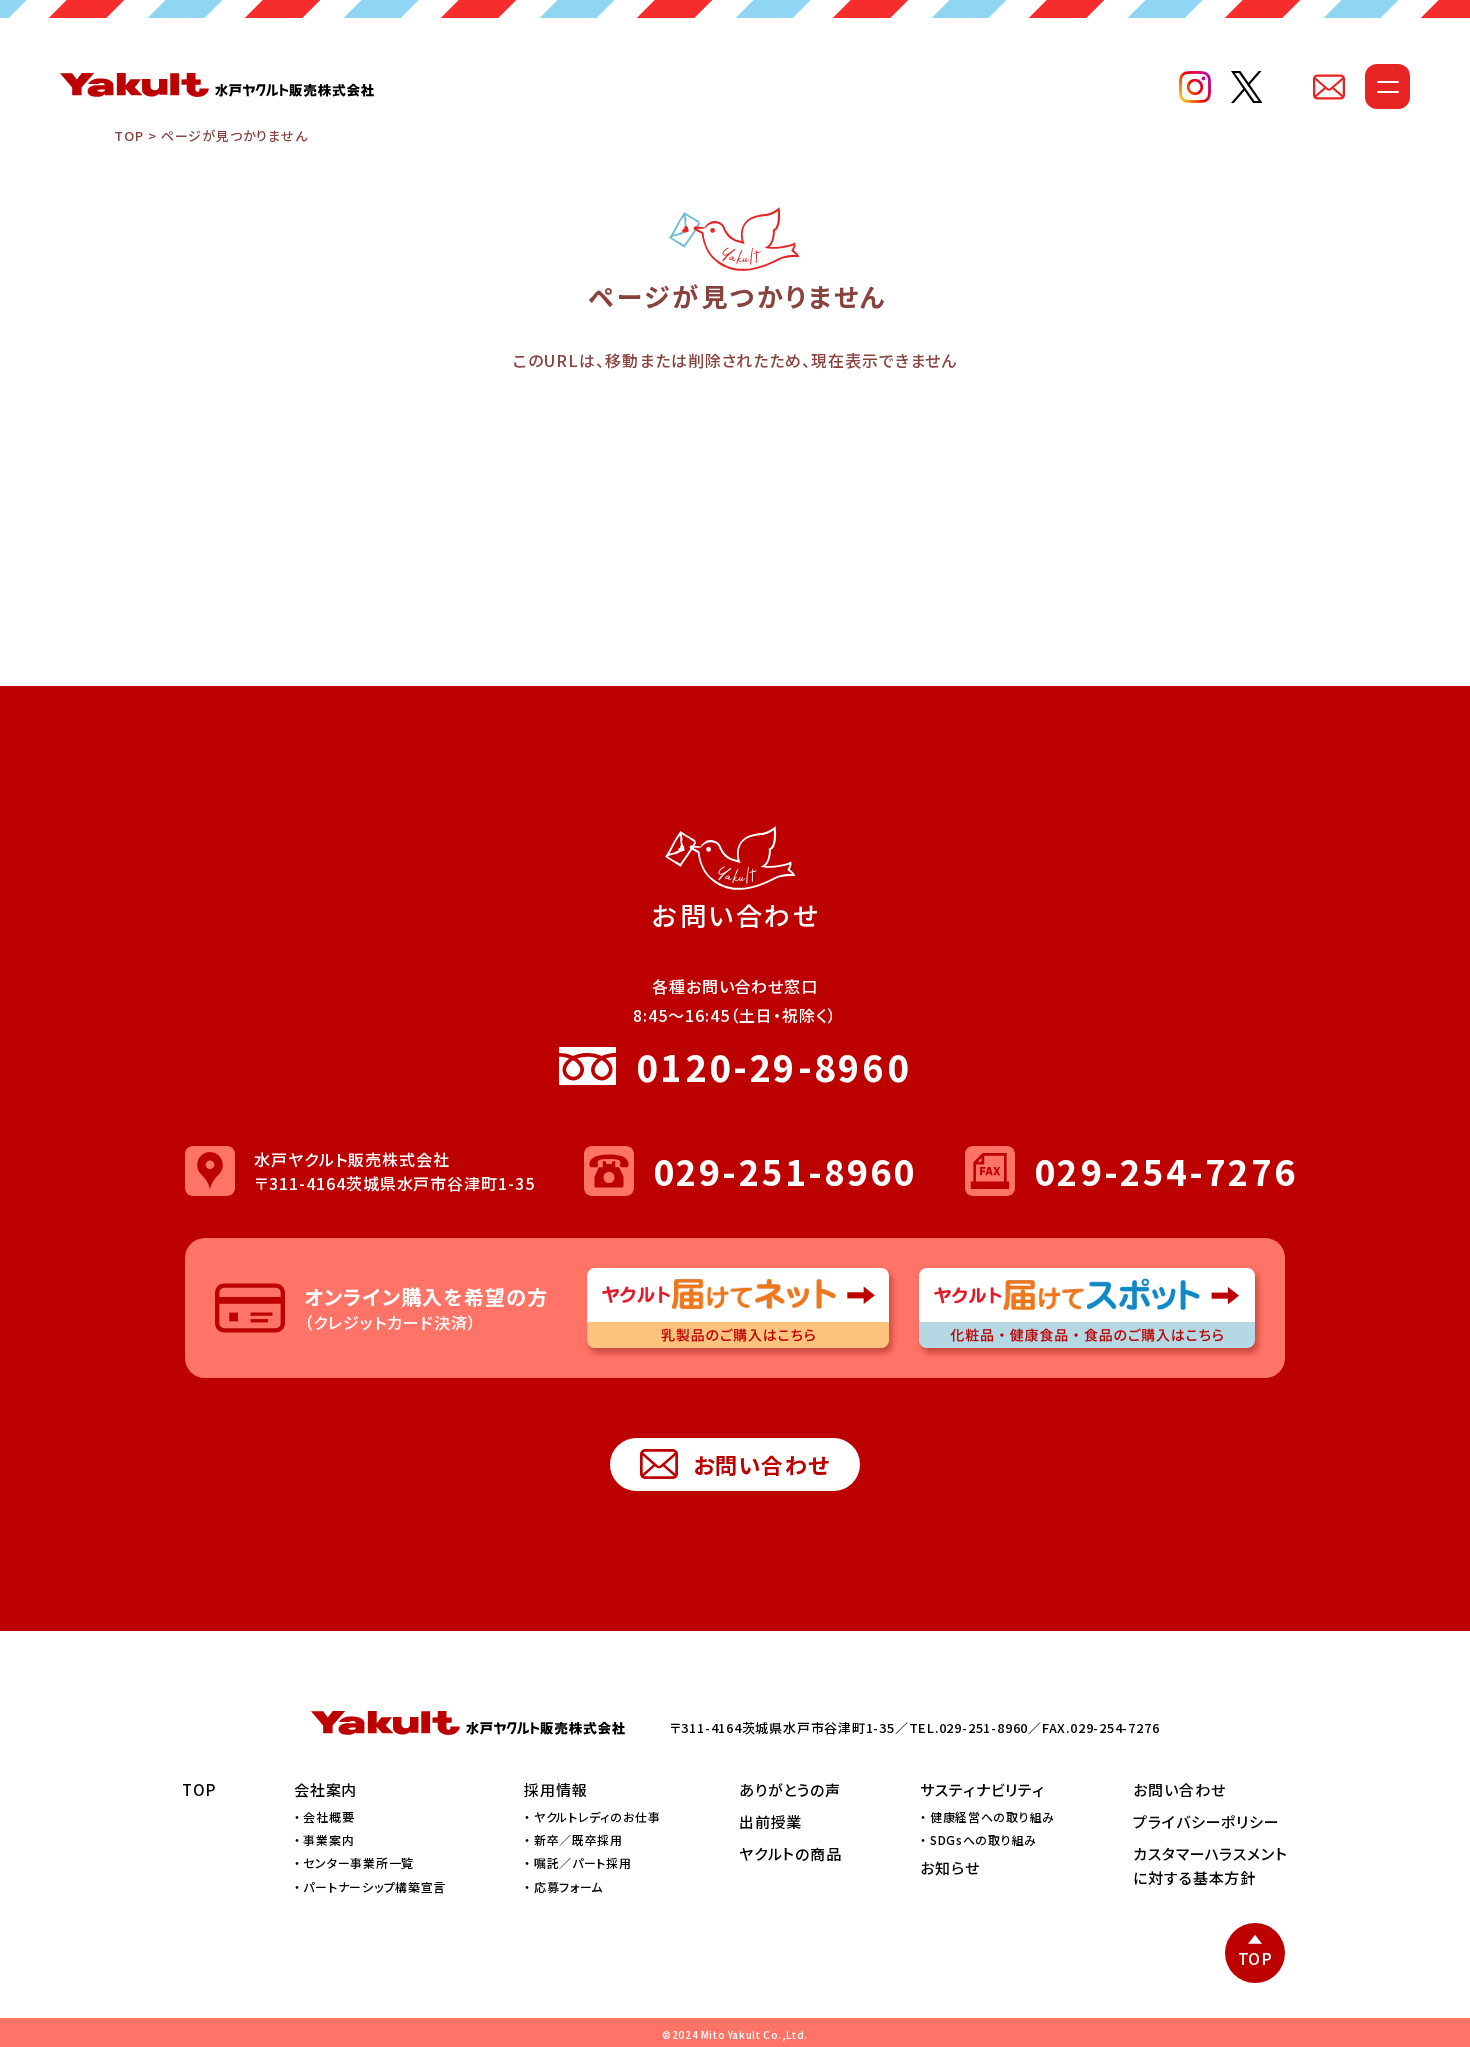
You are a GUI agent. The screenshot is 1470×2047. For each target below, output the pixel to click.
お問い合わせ (762, 1464)
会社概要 (328, 1816)
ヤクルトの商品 (790, 1853)
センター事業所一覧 (358, 1862)
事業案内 (328, 1839)
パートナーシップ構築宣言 (374, 1886)
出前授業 (771, 1821)
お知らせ (950, 1867)
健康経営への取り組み (992, 1816)
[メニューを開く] (1387, 86)
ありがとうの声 (790, 1789)
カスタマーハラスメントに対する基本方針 (1210, 1865)
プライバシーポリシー (1206, 1821)
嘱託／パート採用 (583, 1862)
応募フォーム (568, 1886)
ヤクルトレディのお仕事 (597, 1816)
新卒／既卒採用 (578, 1839)
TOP (128, 135)
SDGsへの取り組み (983, 1839)
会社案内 (326, 1789)
